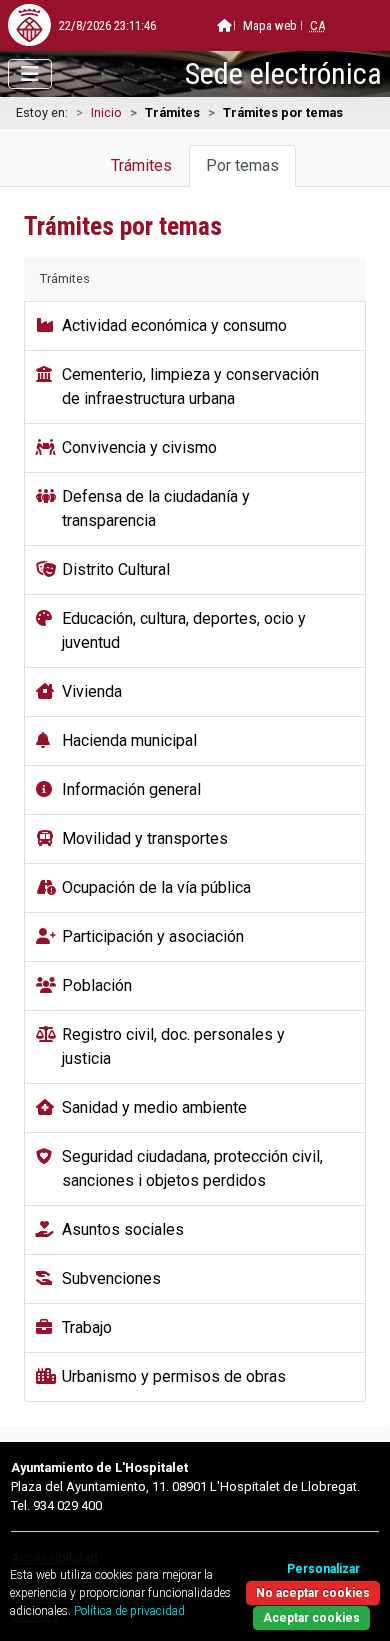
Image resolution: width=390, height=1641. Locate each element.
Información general (131, 789)
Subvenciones (111, 1278)
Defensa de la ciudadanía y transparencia (156, 508)
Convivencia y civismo (139, 447)
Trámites (141, 165)
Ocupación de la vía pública (156, 887)
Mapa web (270, 25)
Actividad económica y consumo (174, 325)
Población (97, 985)
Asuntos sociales (123, 1229)
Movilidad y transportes (145, 838)
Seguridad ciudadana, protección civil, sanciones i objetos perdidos (192, 1168)
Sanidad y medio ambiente (154, 1107)
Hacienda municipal (129, 740)
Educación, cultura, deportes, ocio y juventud (184, 630)
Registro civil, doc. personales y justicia (173, 1046)
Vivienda (92, 691)
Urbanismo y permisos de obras (174, 1376)
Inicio (106, 112)
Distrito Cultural (116, 569)
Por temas (242, 165)
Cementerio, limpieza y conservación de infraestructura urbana (190, 386)
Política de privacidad (129, 1611)
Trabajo (87, 1327)
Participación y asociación (153, 936)
